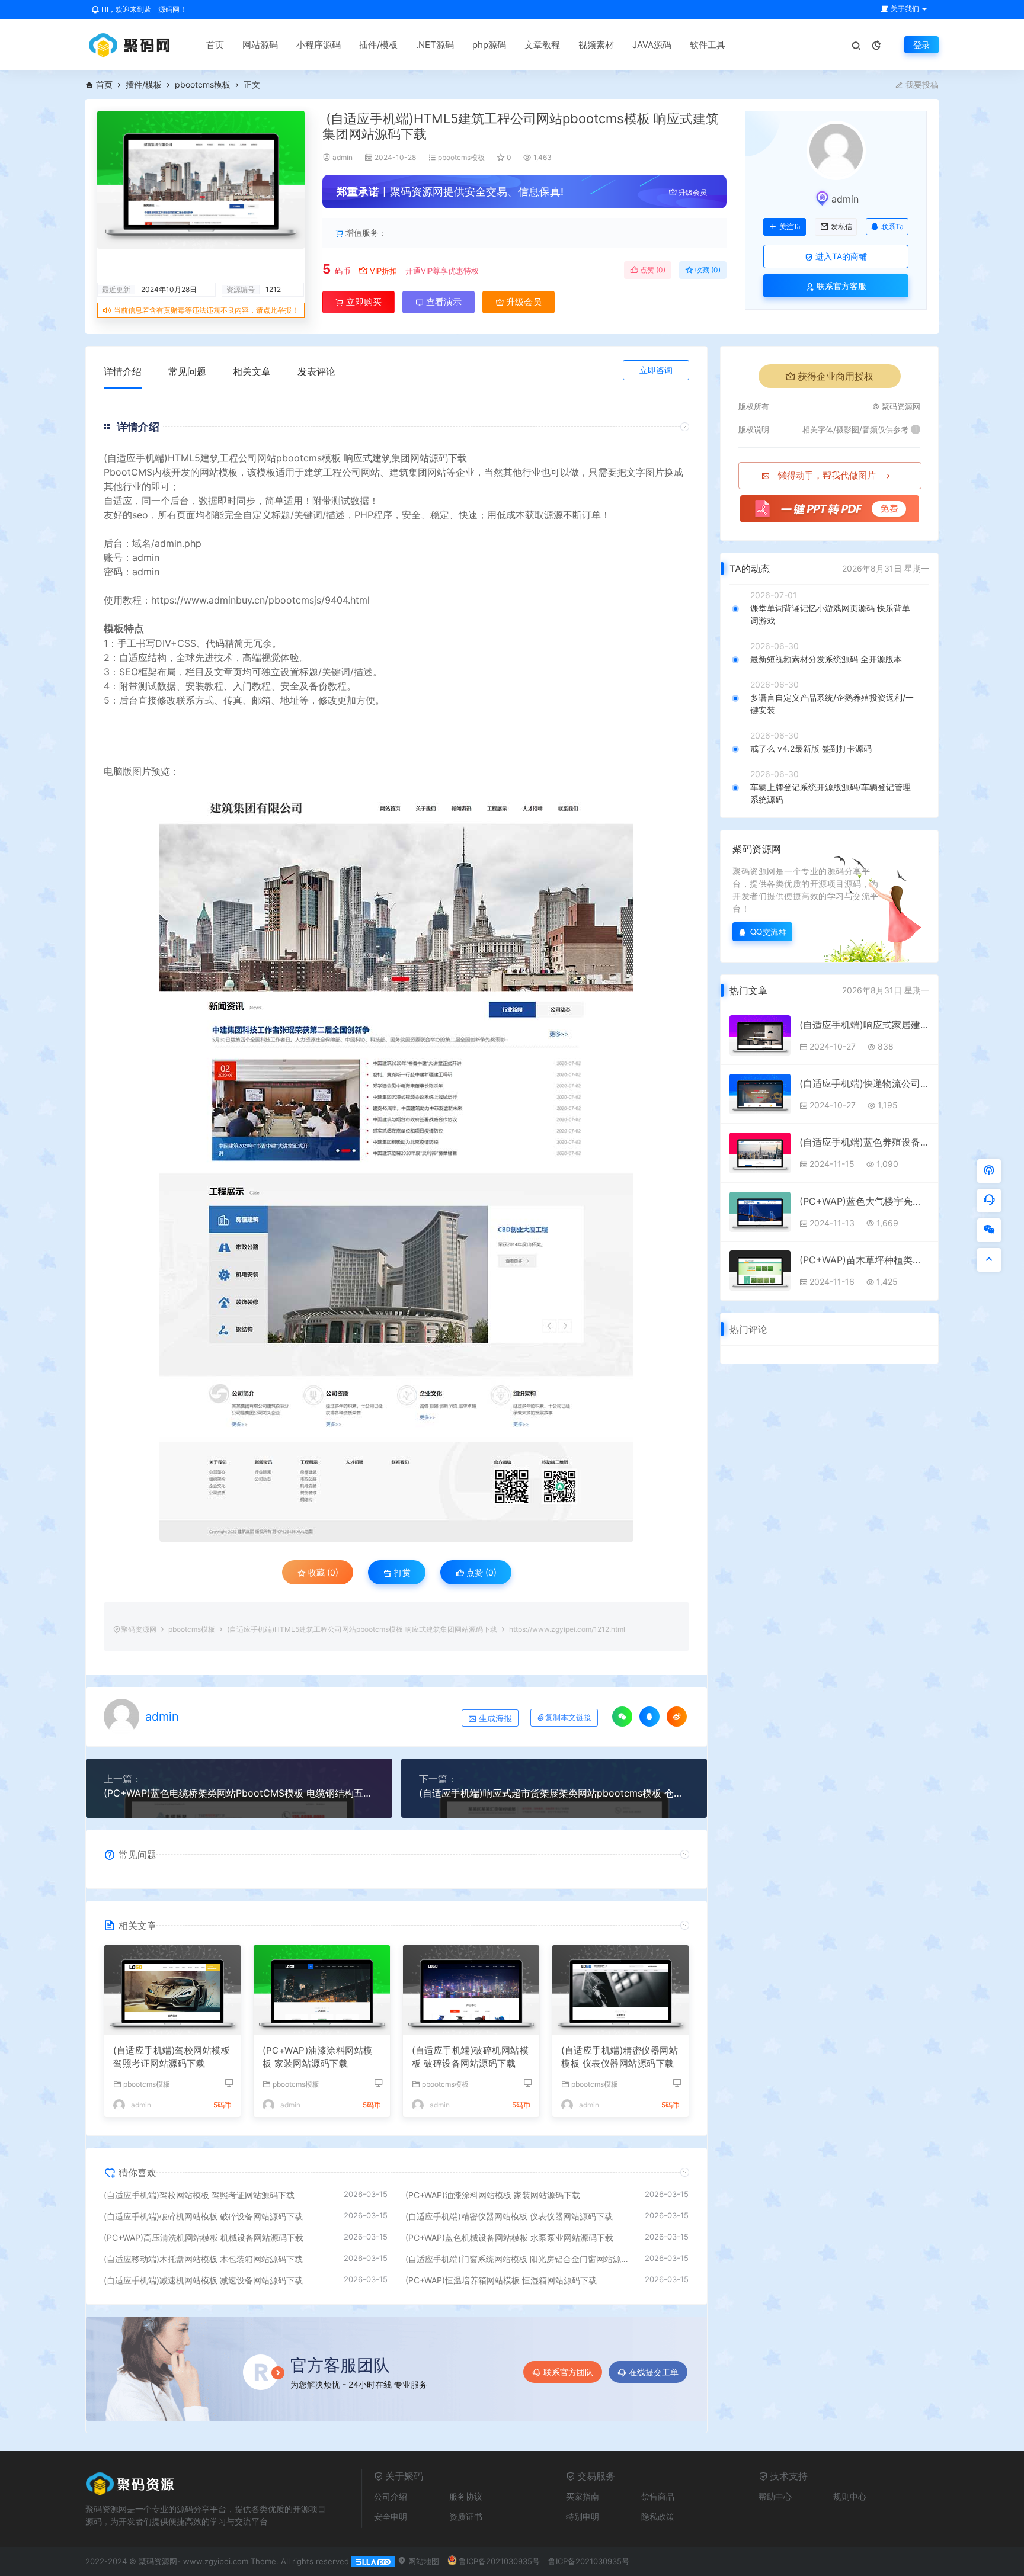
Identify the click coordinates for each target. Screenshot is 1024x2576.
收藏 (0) (707, 270)
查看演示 (443, 302)
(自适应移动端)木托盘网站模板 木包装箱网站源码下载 (203, 2259)
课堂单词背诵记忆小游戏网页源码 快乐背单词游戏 (830, 614)
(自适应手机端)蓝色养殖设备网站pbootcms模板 (864, 1142)
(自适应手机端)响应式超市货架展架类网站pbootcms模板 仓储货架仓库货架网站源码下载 (554, 1793)
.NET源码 (435, 45)
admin (343, 157)
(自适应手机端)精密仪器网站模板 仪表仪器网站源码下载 (620, 2057)
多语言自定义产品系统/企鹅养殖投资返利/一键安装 (832, 704)
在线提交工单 (654, 2372)
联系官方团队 (568, 2372)
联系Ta (892, 227)
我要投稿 (921, 84)
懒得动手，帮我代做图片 (827, 475)
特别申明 (583, 2516)
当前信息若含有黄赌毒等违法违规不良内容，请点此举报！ (206, 310)
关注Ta (790, 227)
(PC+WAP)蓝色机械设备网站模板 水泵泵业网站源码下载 (509, 2237)
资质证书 (466, 2516)
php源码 (489, 45)
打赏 (401, 1572)
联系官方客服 (840, 286)
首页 (215, 45)
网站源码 (260, 45)
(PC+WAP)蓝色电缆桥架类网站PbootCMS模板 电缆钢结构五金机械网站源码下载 (239, 1793)
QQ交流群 (769, 931)
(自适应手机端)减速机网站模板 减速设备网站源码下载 (203, 2280)
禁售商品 (658, 2496)
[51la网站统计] (373, 2561)
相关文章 (252, 371)
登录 (921, 45)
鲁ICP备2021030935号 (499, 2561)
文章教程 (542, 45)
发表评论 (316, 371)
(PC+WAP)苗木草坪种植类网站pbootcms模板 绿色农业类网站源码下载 (864, 1260)
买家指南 (583, 2496)
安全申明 (391, 2516)
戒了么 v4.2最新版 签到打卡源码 (811, 748)
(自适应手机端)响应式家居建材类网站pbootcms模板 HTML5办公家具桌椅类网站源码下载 (864, 1025)
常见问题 (187, 371)
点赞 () (652, 270)
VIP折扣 (383, 271)
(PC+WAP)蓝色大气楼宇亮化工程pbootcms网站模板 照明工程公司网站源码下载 (864, 1201)
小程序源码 (319, 45)
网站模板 (219, 472)
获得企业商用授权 (836, 376)
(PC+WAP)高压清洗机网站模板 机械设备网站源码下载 (204, 2237)
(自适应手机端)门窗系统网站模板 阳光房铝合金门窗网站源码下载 (519, 2259)
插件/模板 (378, 45)
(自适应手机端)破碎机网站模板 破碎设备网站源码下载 (470, 2057)
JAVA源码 (652, 45)
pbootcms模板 (203, 84)
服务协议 (466, 2496)
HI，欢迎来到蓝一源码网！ (143, 9)
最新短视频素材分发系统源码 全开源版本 (826, 659)
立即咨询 (656, 370)
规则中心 (850, 2496)
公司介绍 (391, 2496)
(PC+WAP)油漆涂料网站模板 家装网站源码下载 (318, 2057)
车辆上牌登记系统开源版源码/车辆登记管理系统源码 (831, 793)
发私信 (841, 227)
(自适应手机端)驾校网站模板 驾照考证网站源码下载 (172, 2057)
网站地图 (423, 2561)
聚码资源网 (139, 1629)
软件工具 (708, 45)
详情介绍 (123, 371)
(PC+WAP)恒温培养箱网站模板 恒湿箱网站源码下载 (501, 2280)
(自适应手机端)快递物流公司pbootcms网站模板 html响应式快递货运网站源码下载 (864, 1083)
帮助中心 (775, 2496)
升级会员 (693, 192)
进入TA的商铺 (840, 256)
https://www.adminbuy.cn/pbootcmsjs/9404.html (260, 600)
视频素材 (596, 45)
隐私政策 (658, 2516)
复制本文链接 (568, 1717)
